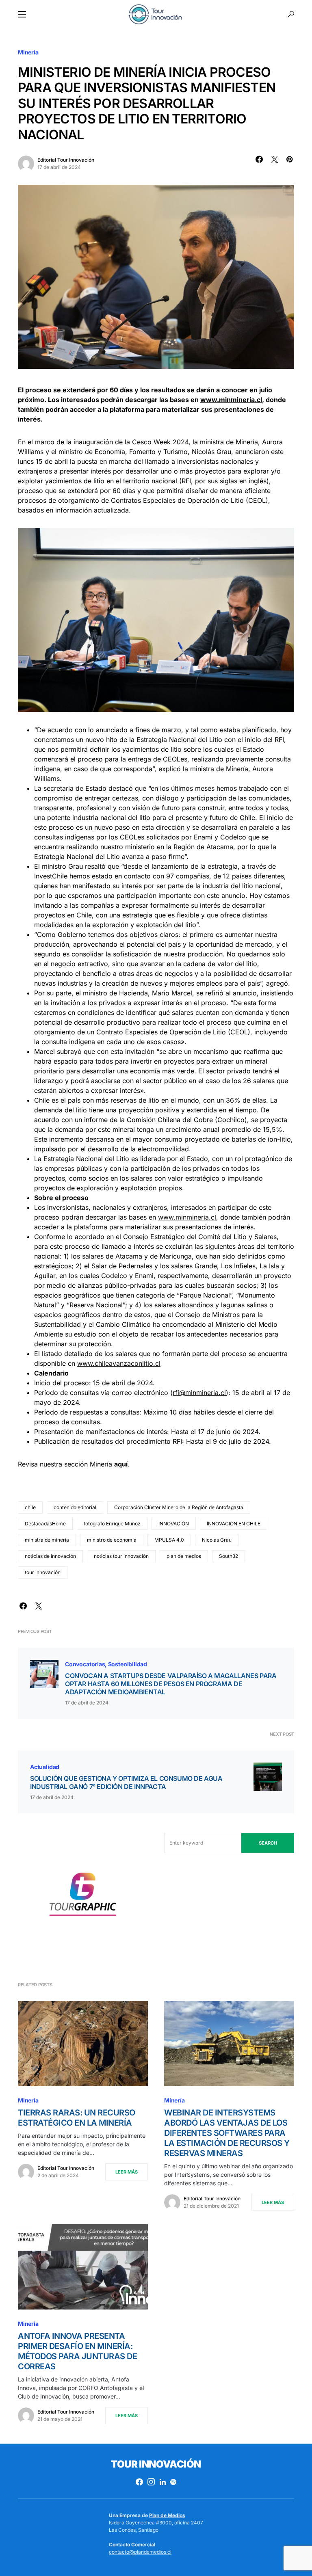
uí (125, 1464)
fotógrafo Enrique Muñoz (112, 1524)
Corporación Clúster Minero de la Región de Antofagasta (179, 1507)
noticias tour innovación (121, 1556)
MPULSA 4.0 (169, 1540)
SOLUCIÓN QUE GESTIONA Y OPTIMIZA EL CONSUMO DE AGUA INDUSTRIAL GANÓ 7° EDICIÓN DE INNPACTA (126, 1782)
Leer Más (127, 2172)
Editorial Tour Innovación (66, 160)
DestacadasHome (45, 1524)
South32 (229, 1556)
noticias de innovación (50, 1556)
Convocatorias (85, 1664)
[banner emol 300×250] (83, 1897)
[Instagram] (151, 2482)
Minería (28, 52)
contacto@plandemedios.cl (140, 2552)
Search (268, 1843)
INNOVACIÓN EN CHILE (234, 1524)
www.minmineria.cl (231, 400)
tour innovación (43, 1572)
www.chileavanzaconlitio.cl (119, 1363)
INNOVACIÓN (174, 1524)
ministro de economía (112, 1540)
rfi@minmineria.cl (199, 1393)
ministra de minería (47, 1540)
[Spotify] (173, 2482)
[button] (22, 14)
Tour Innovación (156, 2464)
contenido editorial (75, 1507)
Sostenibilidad (128, 1664)
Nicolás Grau (217, 1540)
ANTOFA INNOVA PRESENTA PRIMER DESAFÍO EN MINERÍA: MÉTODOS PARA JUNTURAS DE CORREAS (77, 2351)
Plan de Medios (167, 2515)
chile (30, 1507)
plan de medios (184, 1556)
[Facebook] (139, 2482)
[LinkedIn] (163, 2482)
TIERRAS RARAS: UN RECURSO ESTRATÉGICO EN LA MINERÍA (77, 2118)
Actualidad (45, 1767)
